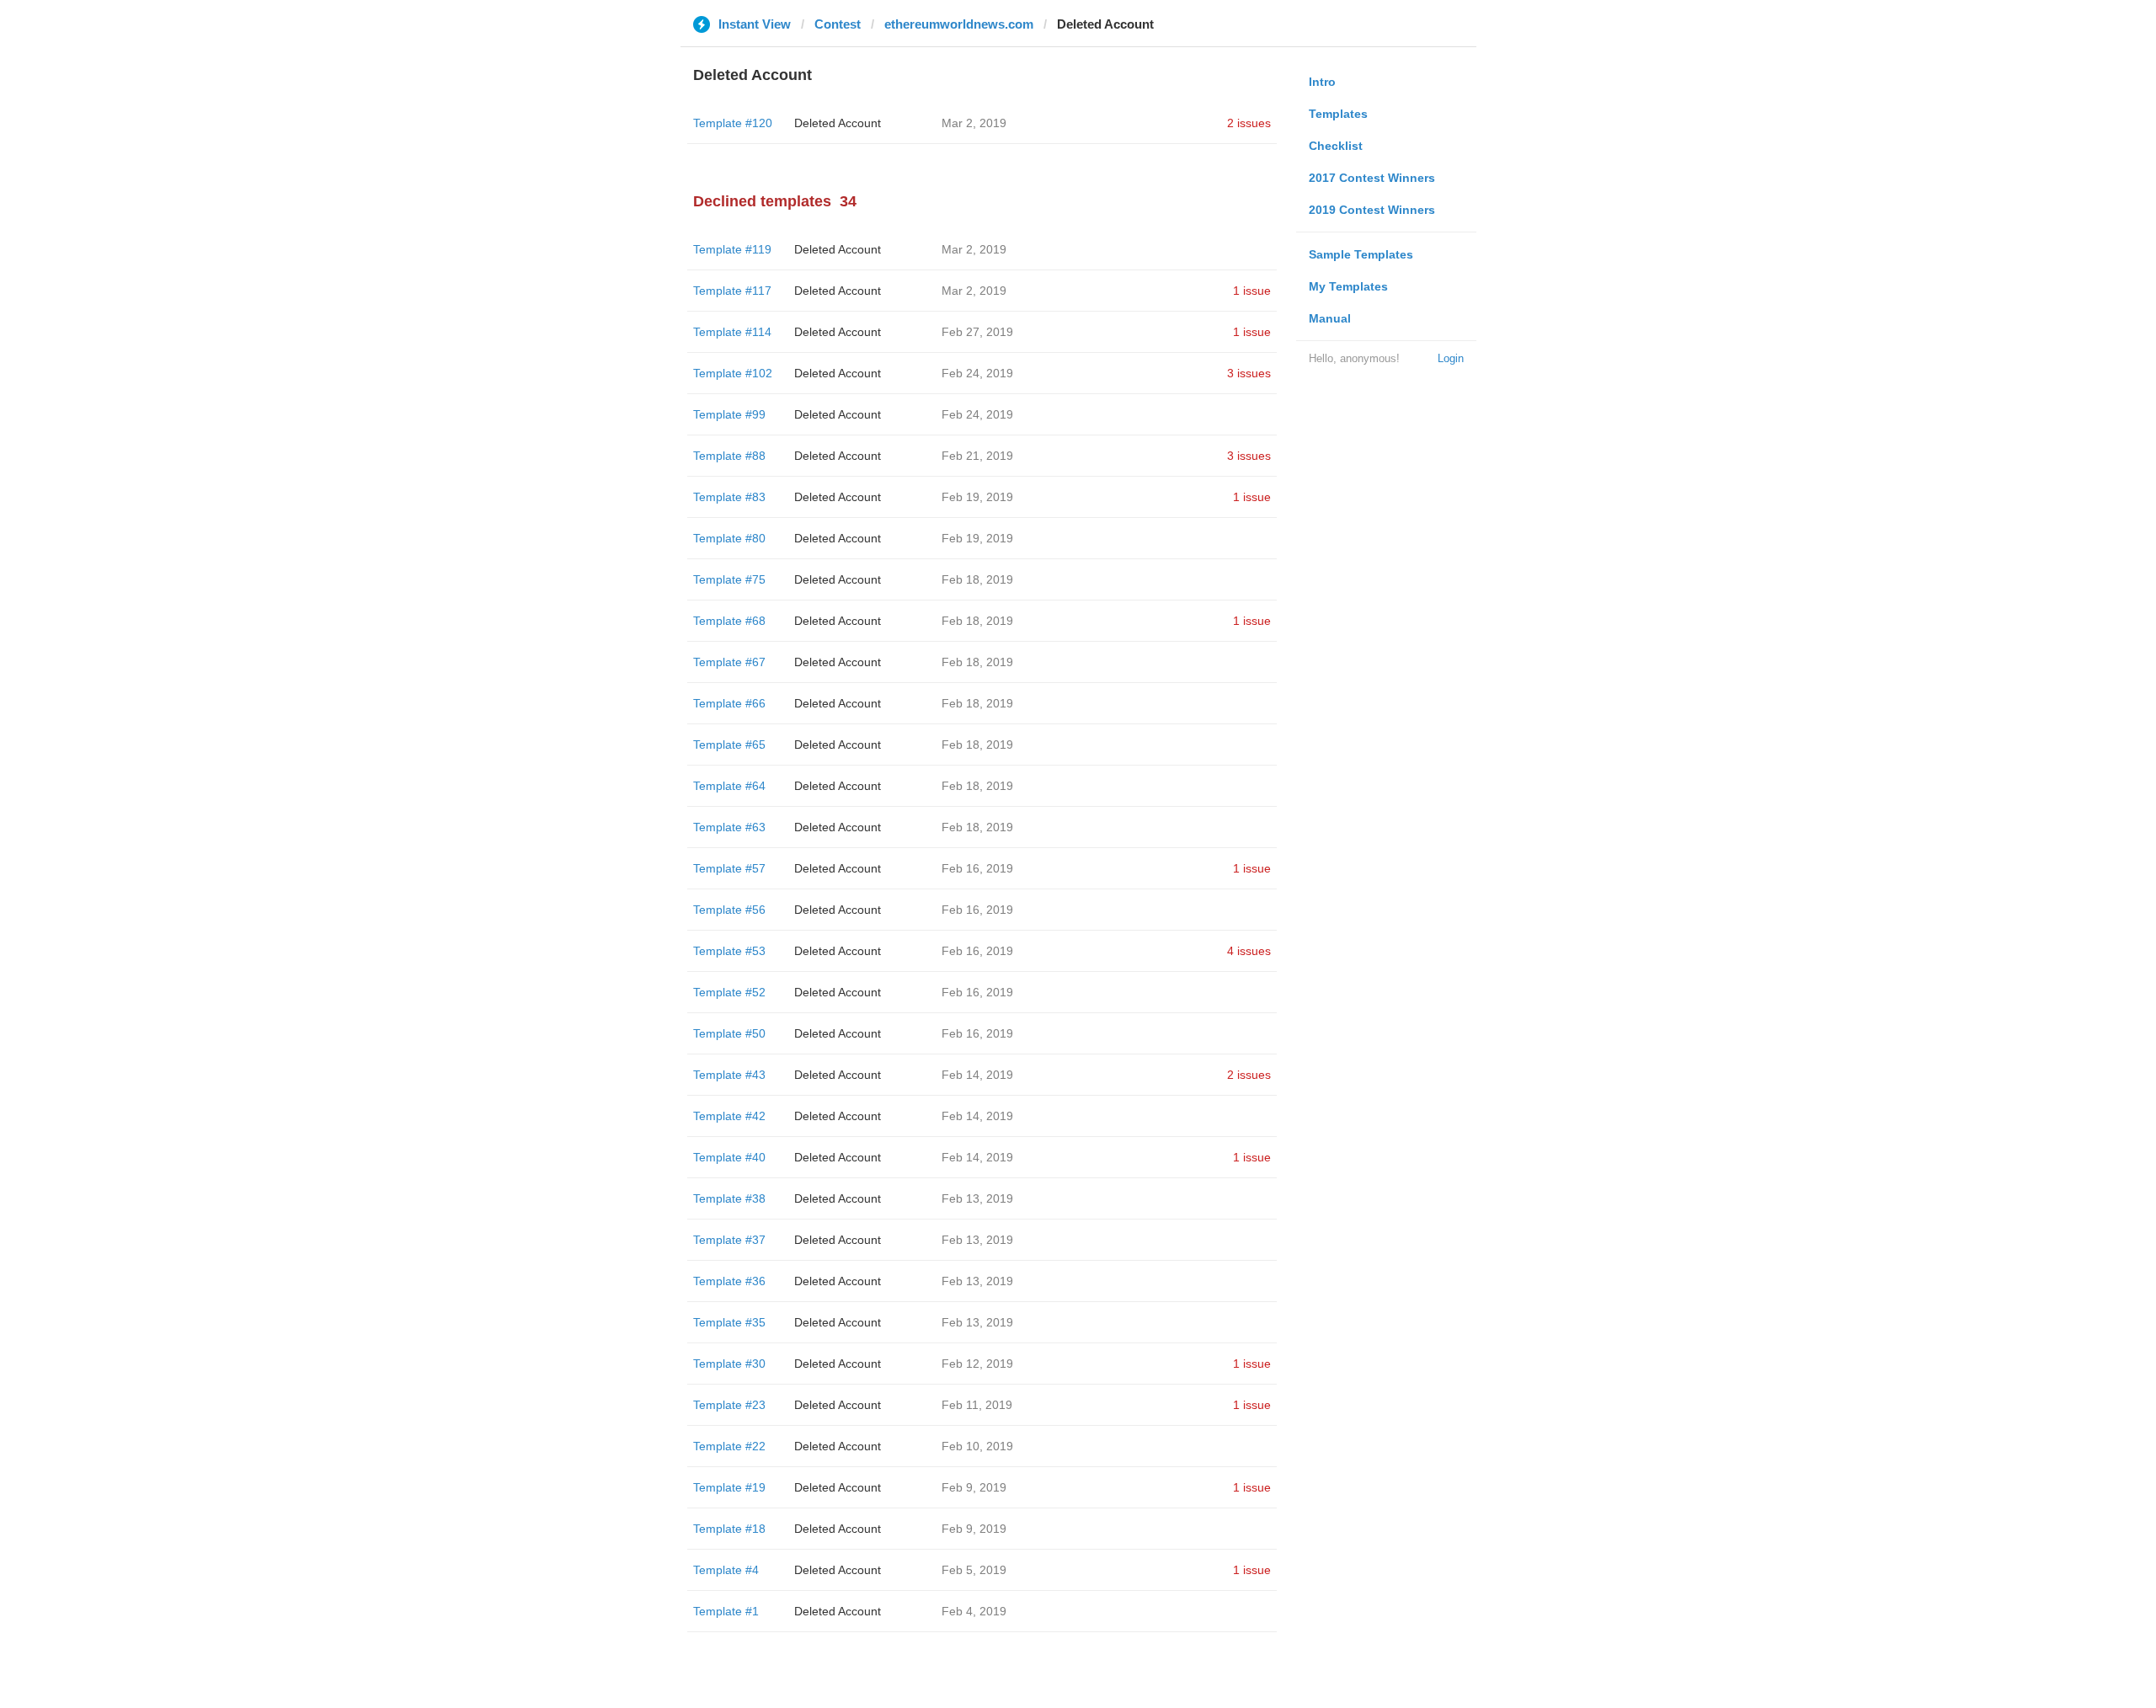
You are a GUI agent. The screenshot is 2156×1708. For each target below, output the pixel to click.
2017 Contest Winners (1372, 178)
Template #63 (729, 827)
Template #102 (733, 373)
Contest (838, 24)
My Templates (1348, 286)
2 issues (1249, 123)
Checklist (1336, 146)
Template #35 (729, 1322)
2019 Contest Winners (1372, 210)
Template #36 (729, 1281)
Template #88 (729, 456)
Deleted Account (838, 123)
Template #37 (729, 1240)
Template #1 (726, 1611)
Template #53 (729, 951)
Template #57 (729, 868)
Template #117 (732, 291)
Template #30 (729, 1364)
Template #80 (729, 538)
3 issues (1249, 373)
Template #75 (729, 579)
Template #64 (729, 786)
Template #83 (729, 497)
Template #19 (729, 1487)
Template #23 (729, 1405)
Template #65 (729, 745)
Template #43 (729, 1075)
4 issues (1249, 951)
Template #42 (729, 1116)
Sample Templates (1361, 254)
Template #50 (729, 1033)
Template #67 (729, 662)
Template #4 (726, 1570)
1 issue (1252, 291)
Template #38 (729, 1198)
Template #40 (729, 1157)
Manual (1330, 318)
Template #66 (729, 703)
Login (1451, 358)
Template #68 (729, 621)
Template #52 (729, 992)
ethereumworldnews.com (959, 24)
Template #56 (729, 910)
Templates (1338, 114)
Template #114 (732, 332)
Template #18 (729, 1529)
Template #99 (729, 414)
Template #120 (733, 123)
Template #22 (729, 1446)
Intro (1322, 82)
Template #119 (732, 249)
